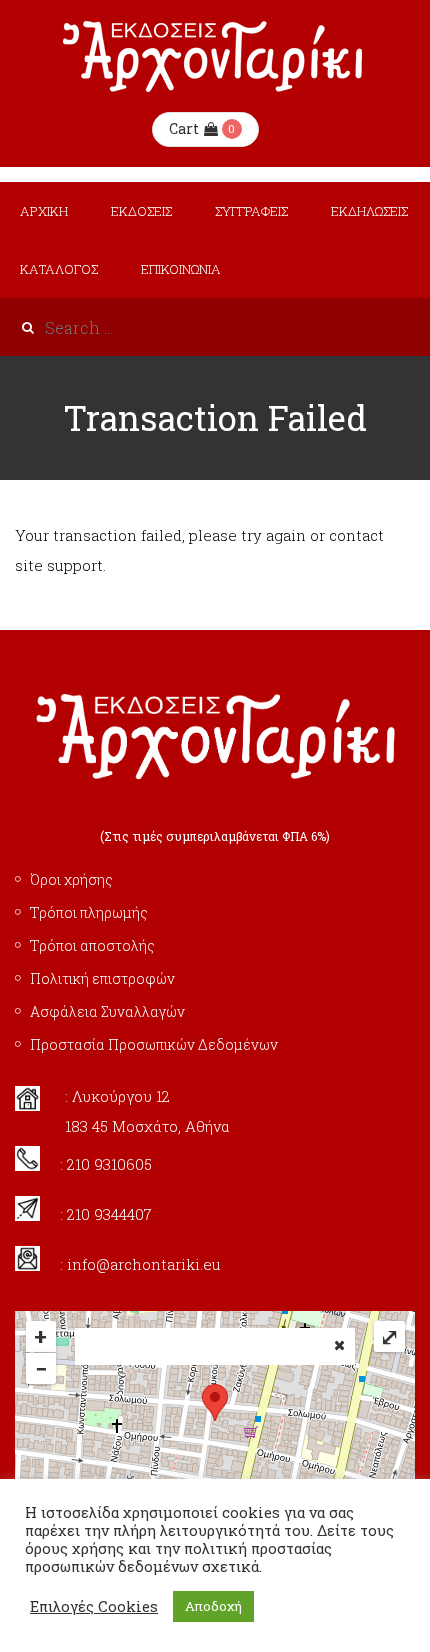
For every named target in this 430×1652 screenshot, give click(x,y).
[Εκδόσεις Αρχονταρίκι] (215, 56)
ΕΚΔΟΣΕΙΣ (141, 211)
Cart (184, 128)
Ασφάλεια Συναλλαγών (107, 1011)
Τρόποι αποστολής (92, 945)
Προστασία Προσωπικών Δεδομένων (154, 1044)
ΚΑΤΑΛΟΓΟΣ (59, 269)
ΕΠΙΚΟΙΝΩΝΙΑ (181, 269)
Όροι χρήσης (71, 879)
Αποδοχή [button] (213, 1606)
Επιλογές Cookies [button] (94, 1607)
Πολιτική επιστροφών (102, 978)
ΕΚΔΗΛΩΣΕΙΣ (369, 211)
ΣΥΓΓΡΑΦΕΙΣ (251, 211)
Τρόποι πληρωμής (89, 912)
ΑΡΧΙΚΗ (44, 211)
